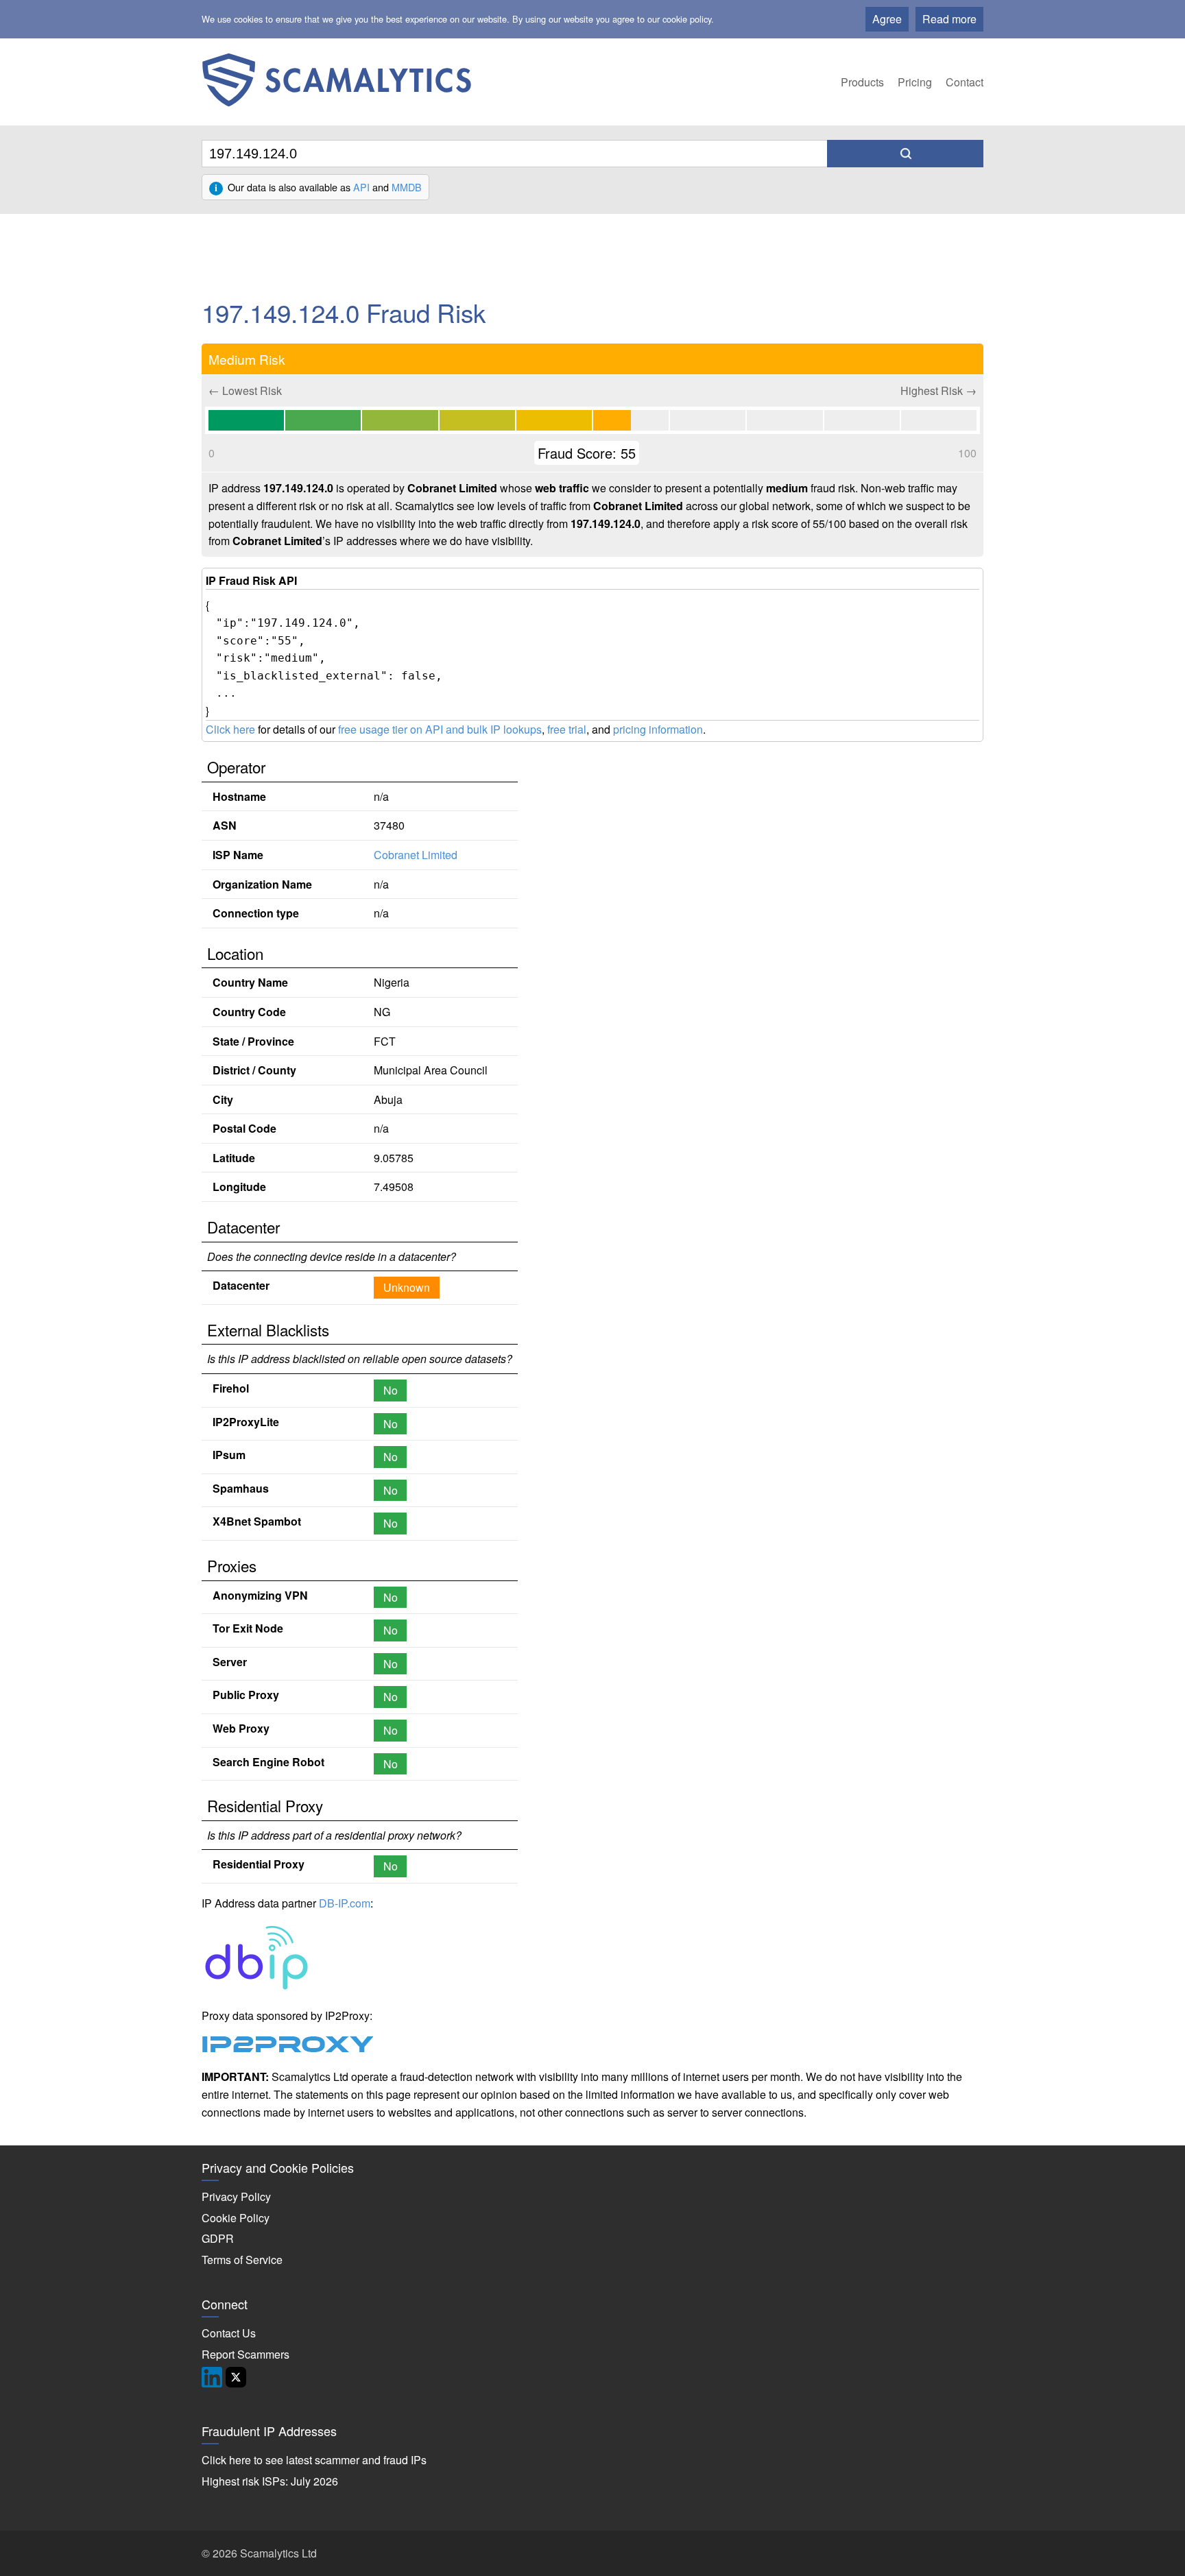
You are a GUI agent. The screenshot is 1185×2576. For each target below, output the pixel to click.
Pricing (915, 82)
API (361, 187)
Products (862, 82)
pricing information (658, 729)
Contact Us (229, 2333)
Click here (230, 729)
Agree (887, 19)
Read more (949, 19)
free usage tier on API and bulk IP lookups (440, 729)
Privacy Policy (236, 2196)
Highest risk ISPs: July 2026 (270, 2481)
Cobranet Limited (416, 855)
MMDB (407, 187)
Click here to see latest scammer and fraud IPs (314, 2460)
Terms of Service (242, 2260)
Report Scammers (246, 2354)
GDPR (218, 2238)
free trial (567, 729)
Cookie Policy (236, 2218)
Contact (965, 82)
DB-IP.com (345, 1903)
